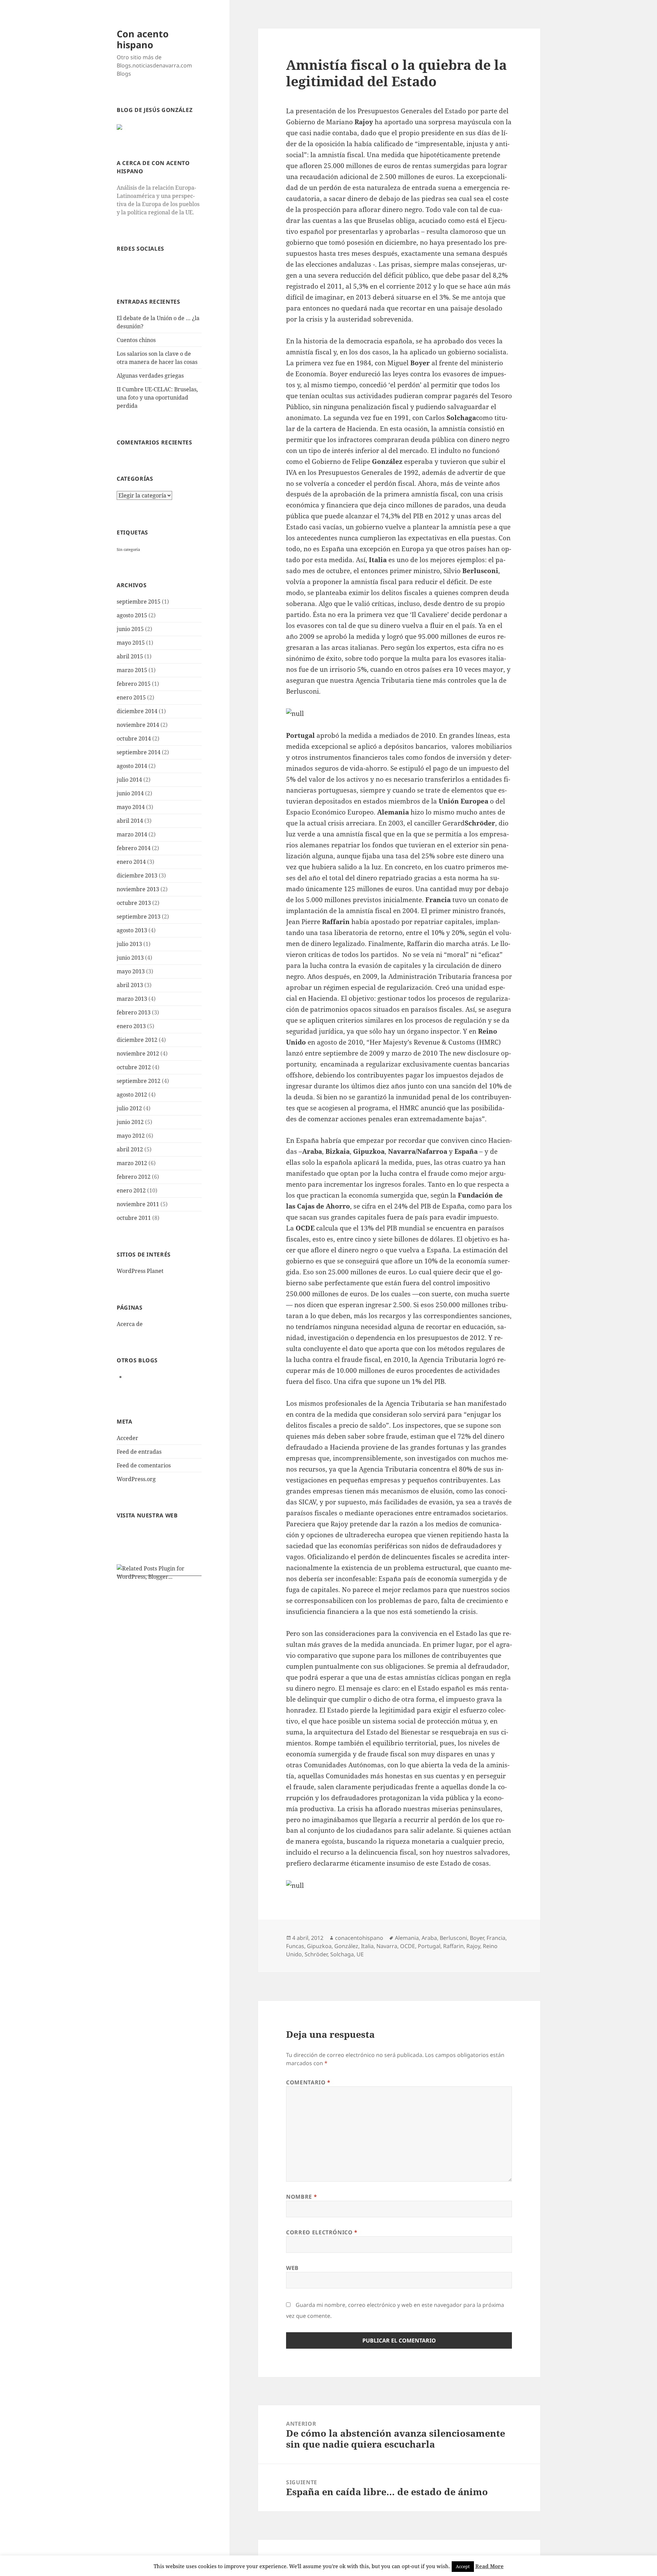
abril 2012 (130, 1149)
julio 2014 (129, 780)
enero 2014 (131, 862)
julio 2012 (129, 1108)
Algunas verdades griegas (150, 376)
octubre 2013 (134, 903)
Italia (367, 1946)
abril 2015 (130, 656)
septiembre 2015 (139, 602)
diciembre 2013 (137, 875)
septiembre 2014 (139, 752)
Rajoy (473, 1946)
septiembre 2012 (139, 1081)
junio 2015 (130, 629)
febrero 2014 (134, 848)
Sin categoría (128, 550)
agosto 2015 (132, 615)
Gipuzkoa (319, 1946)
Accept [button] (463, 2566)
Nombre (301, 2197)
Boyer (477, 1938)
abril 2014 (130, 821)
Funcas (295, 1946)
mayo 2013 (131, 971)
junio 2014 (130, 793)
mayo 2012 (131, 1136)
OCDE (408, 1946)
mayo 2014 (131, 807)
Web (292, 2268)
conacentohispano (359, 1938)
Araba (429, 1938)
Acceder (127, 1438)
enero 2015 (131, 697)
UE (360, 1954)
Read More (489, 2566)
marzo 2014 (132, 834)
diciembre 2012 (137, 1040)
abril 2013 (130, 985)
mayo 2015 (131, 643)
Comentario (308, 2082)
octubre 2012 (134, 1067)
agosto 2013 (132, 930)
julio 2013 (129, 944)
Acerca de (130, 1324)
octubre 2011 (134, 1218)
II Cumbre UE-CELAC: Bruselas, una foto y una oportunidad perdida (157, 397)
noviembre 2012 (138, 1053)
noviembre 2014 (138, 725)
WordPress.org (136, 1479)
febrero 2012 (134, 1177)
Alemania (407, 1938)
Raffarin (453, 1946)
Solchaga (342, 1954)
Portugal (429, 1946)
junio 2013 (130, 958)
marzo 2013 (132, 999)
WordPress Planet (140, 1271)
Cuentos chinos (136, 340)
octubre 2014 (134, 738)
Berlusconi (453, 1938)
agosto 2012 (132, 1095)
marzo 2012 (132, 1163)
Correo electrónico (322, 2232)
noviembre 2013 (138, 889)
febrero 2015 (134, 684)
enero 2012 (131, 1190)
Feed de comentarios (144, 1465)
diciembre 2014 (137, 711)
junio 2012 (130, 1122)
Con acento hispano (143, 39)
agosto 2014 (132, 766)
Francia (496, 1938)
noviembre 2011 (138, 1204)
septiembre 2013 (139, 917)
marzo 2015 (132, 670)
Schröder (316, 1954)
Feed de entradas (139, 1452)
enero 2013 (131, 1026)
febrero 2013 (134, 1012)
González (346, 1946)
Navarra (387, 1946)
